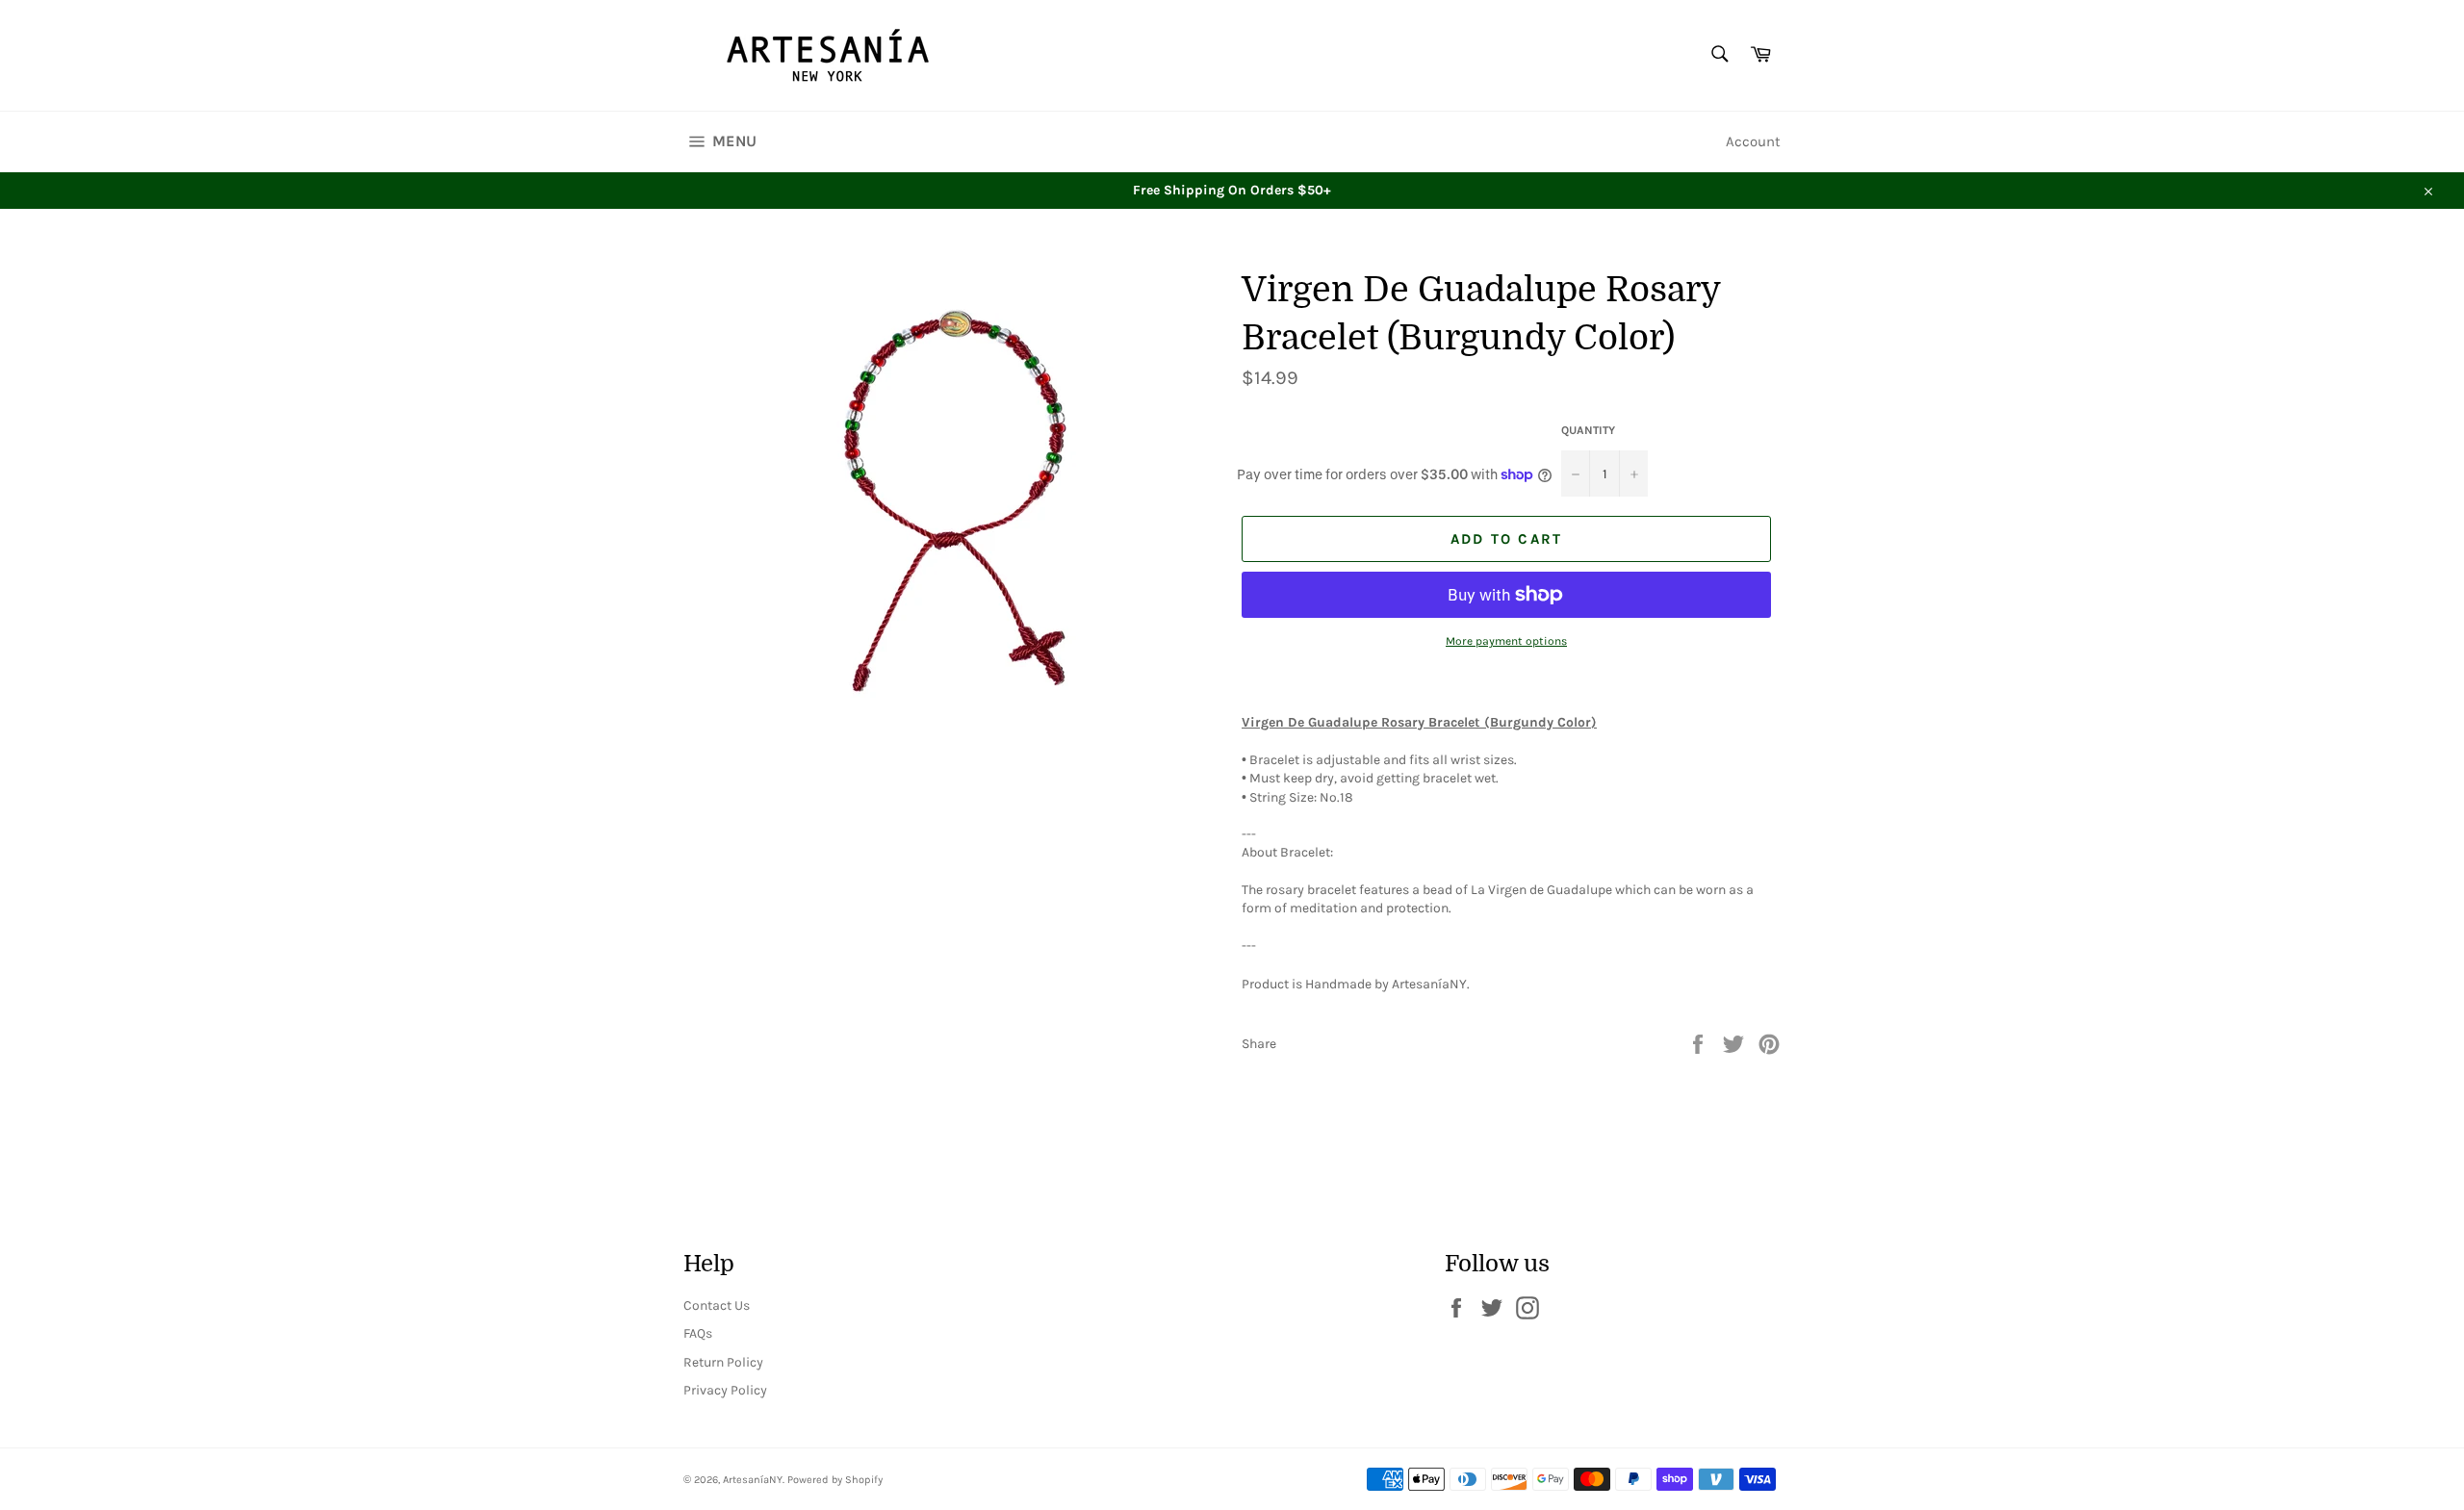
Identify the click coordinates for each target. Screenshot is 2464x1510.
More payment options (1506, 641)
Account (1753, 141)
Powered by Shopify (835, 1480)
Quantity (1588, 430)
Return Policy (723, 1362)
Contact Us (717, 1305)
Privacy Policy (725, 1390)
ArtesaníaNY (753, 1480)
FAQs (698, 1333)
